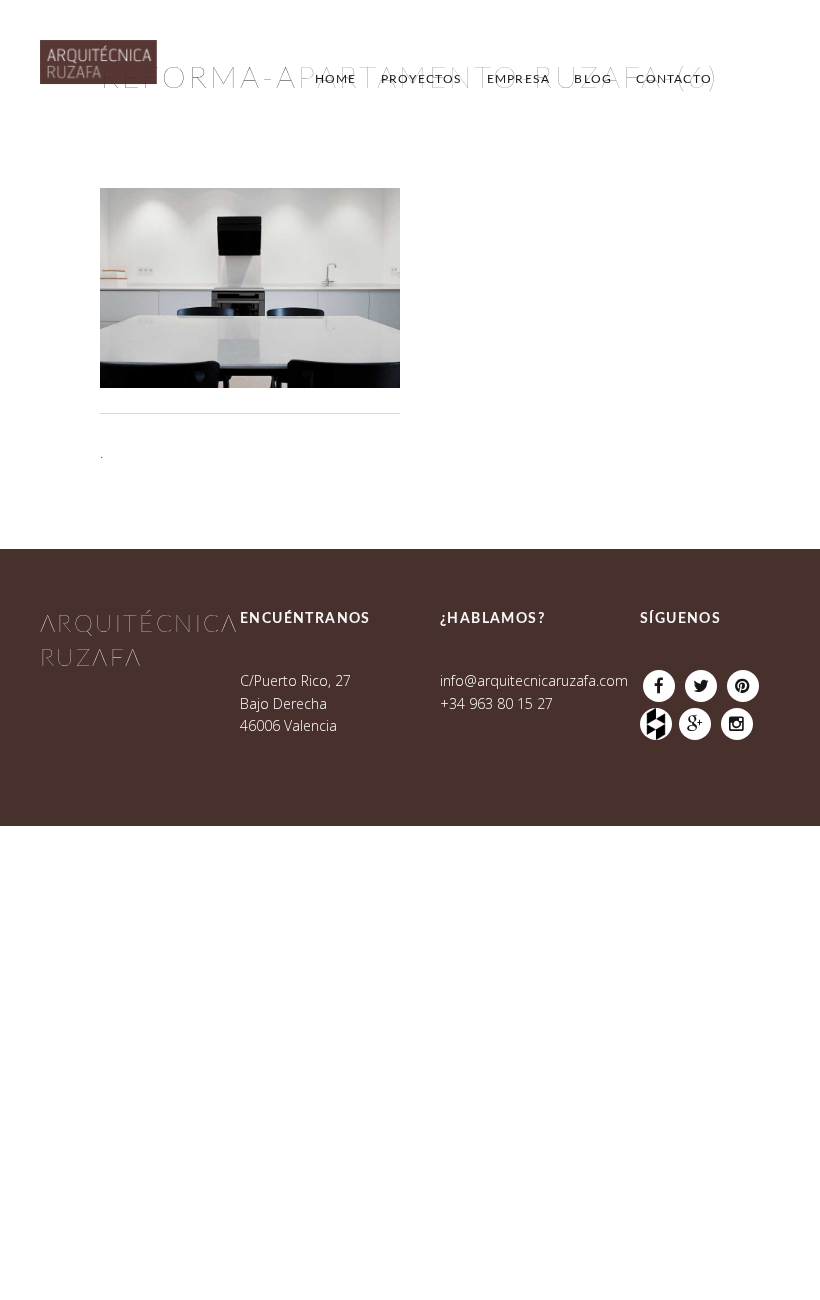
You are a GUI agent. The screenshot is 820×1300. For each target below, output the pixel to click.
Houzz (659, 719)
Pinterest (743, 681)
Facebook (659, 681)
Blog (593, 79)
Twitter (701, 681)
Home (336, 79)
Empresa (518, 79)
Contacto (674, 79)
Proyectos (422, 79)
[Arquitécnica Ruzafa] (98, 72)
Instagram (737, 719)
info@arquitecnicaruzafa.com (534, 680)
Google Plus (695, 719)
